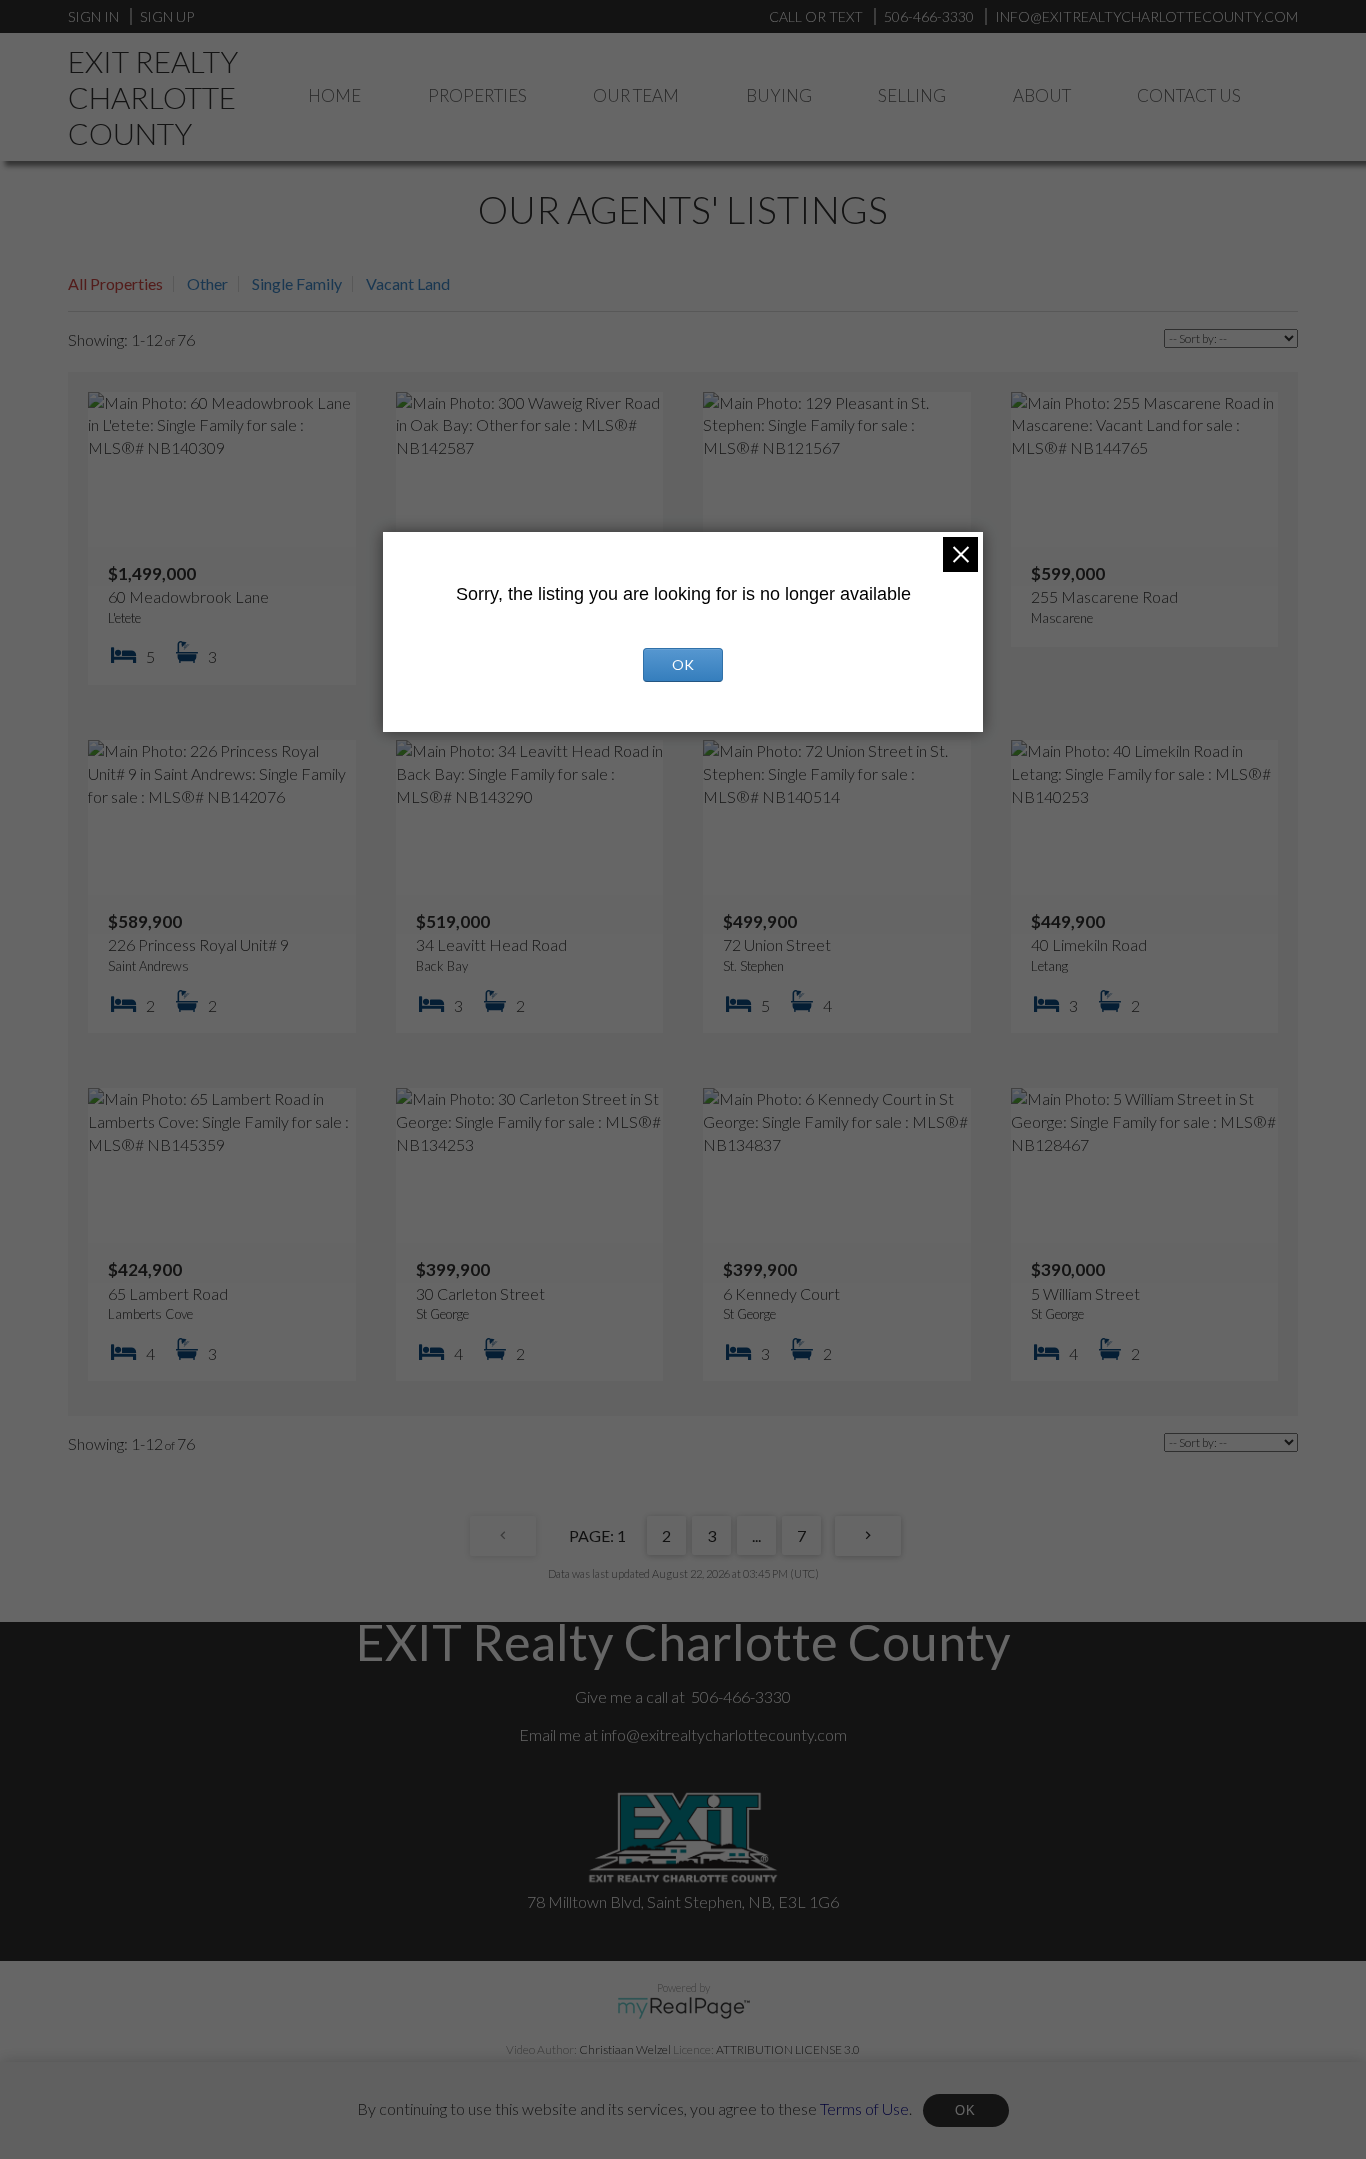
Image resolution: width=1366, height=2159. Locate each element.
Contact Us (1189, 95)
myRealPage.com (683, 2008)
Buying (779, 95)
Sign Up (167, 16)
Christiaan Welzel (625, 2049)
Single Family (297, 283)
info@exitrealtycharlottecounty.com (724, 1734)
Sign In (93, 16)
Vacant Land (408, 283)
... (756, 1535)
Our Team (636, 95)
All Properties (115, 283)
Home (334, 95)
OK (966, 2110)
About (1042, 95)
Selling (912, 95)
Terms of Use (864, 2107)
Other (207, 283)
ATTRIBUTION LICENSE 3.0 (788, 2049)
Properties (477, 95)
